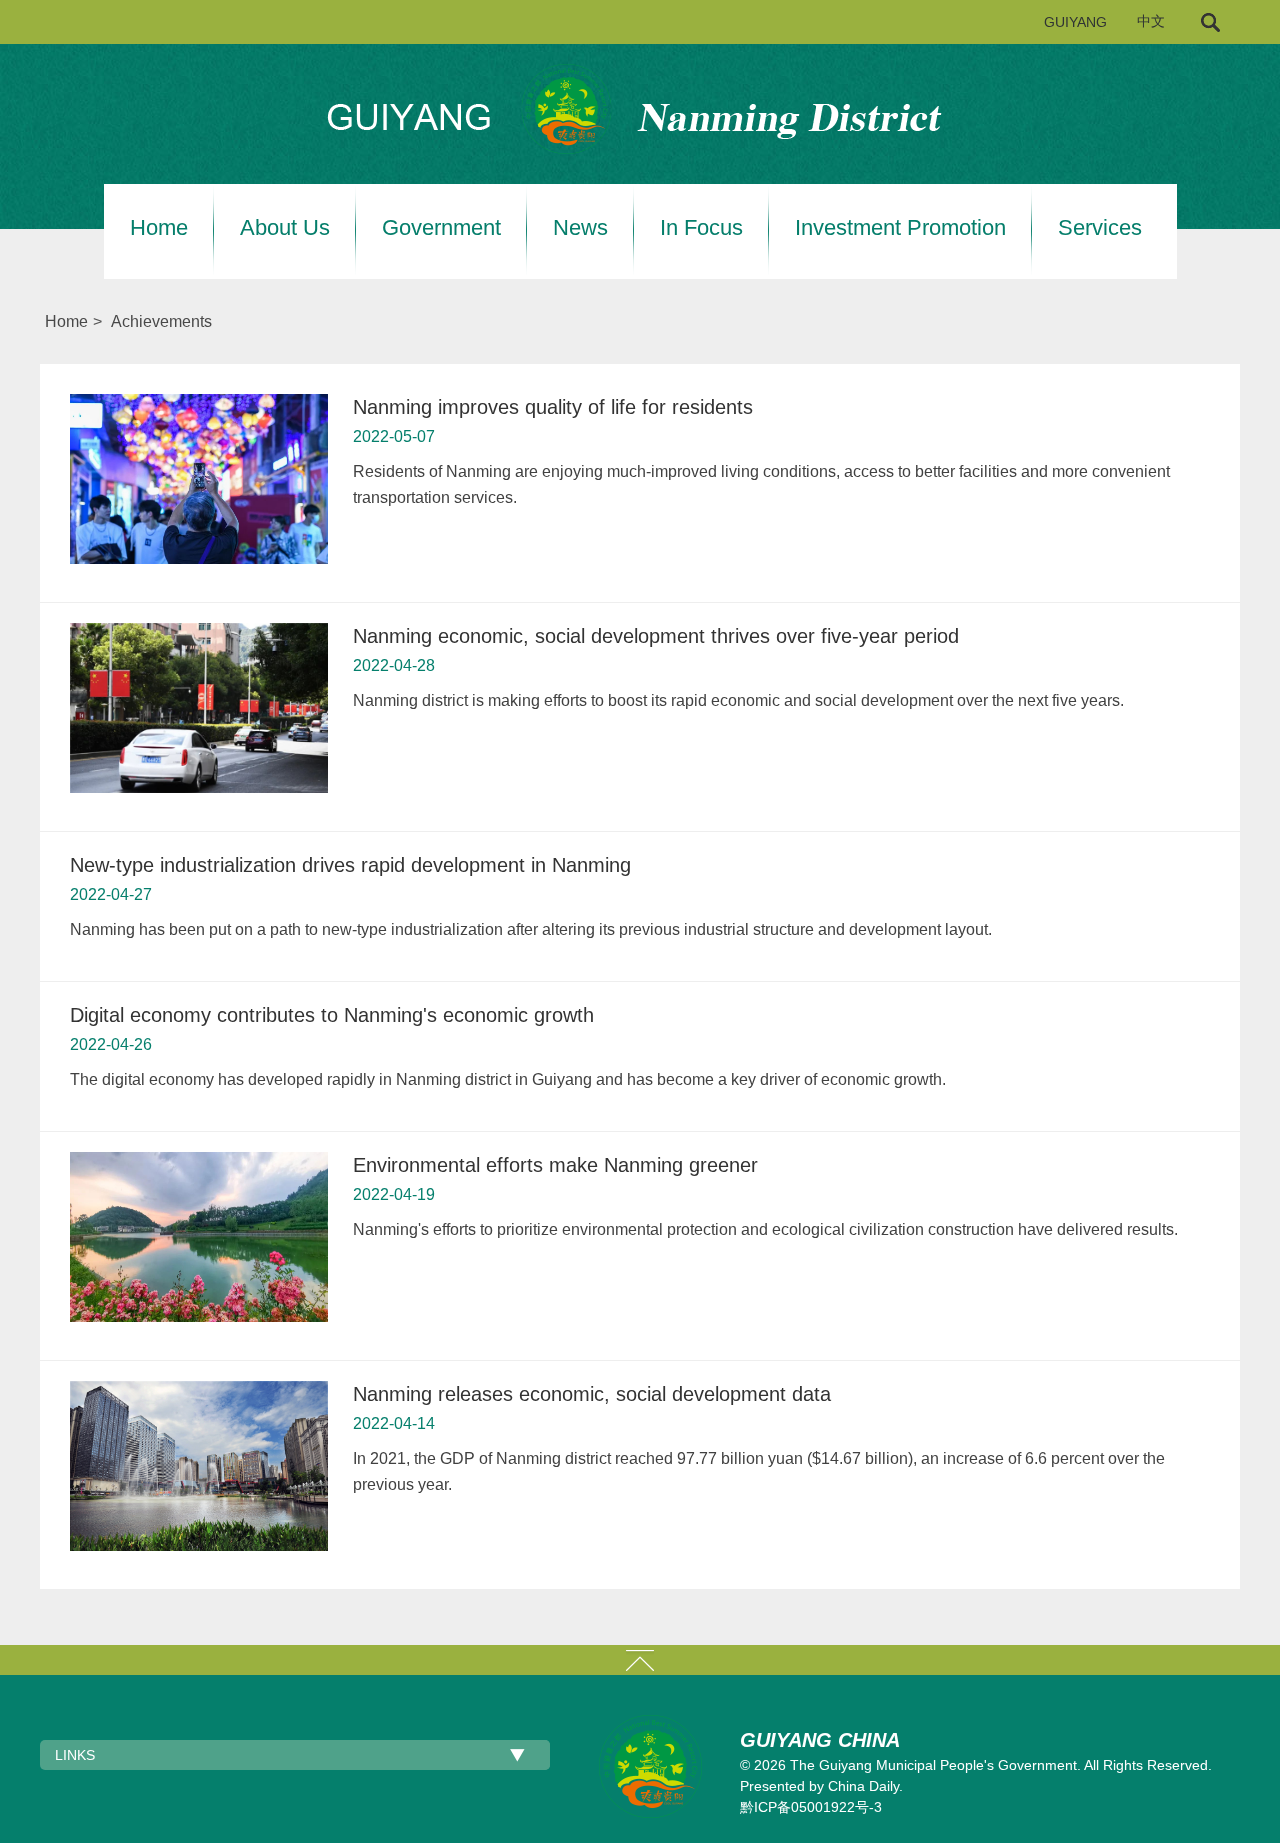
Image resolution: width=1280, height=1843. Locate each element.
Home (159, 228)
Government (441, 228)
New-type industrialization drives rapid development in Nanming (350, 865)
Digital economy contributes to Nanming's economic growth (332, 1015)
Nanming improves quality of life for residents (553, 407)
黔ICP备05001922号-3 (811, 1807)
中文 (1151, 21)
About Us (285, 228)
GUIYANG (1075, 22)
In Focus (701, 228)
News (580, 228)
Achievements (161, 321)
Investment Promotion (900, 228)
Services (1100, 228)
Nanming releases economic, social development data (592, 1394)
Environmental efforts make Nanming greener (555, 1165)
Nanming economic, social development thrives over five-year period (656, 636)
